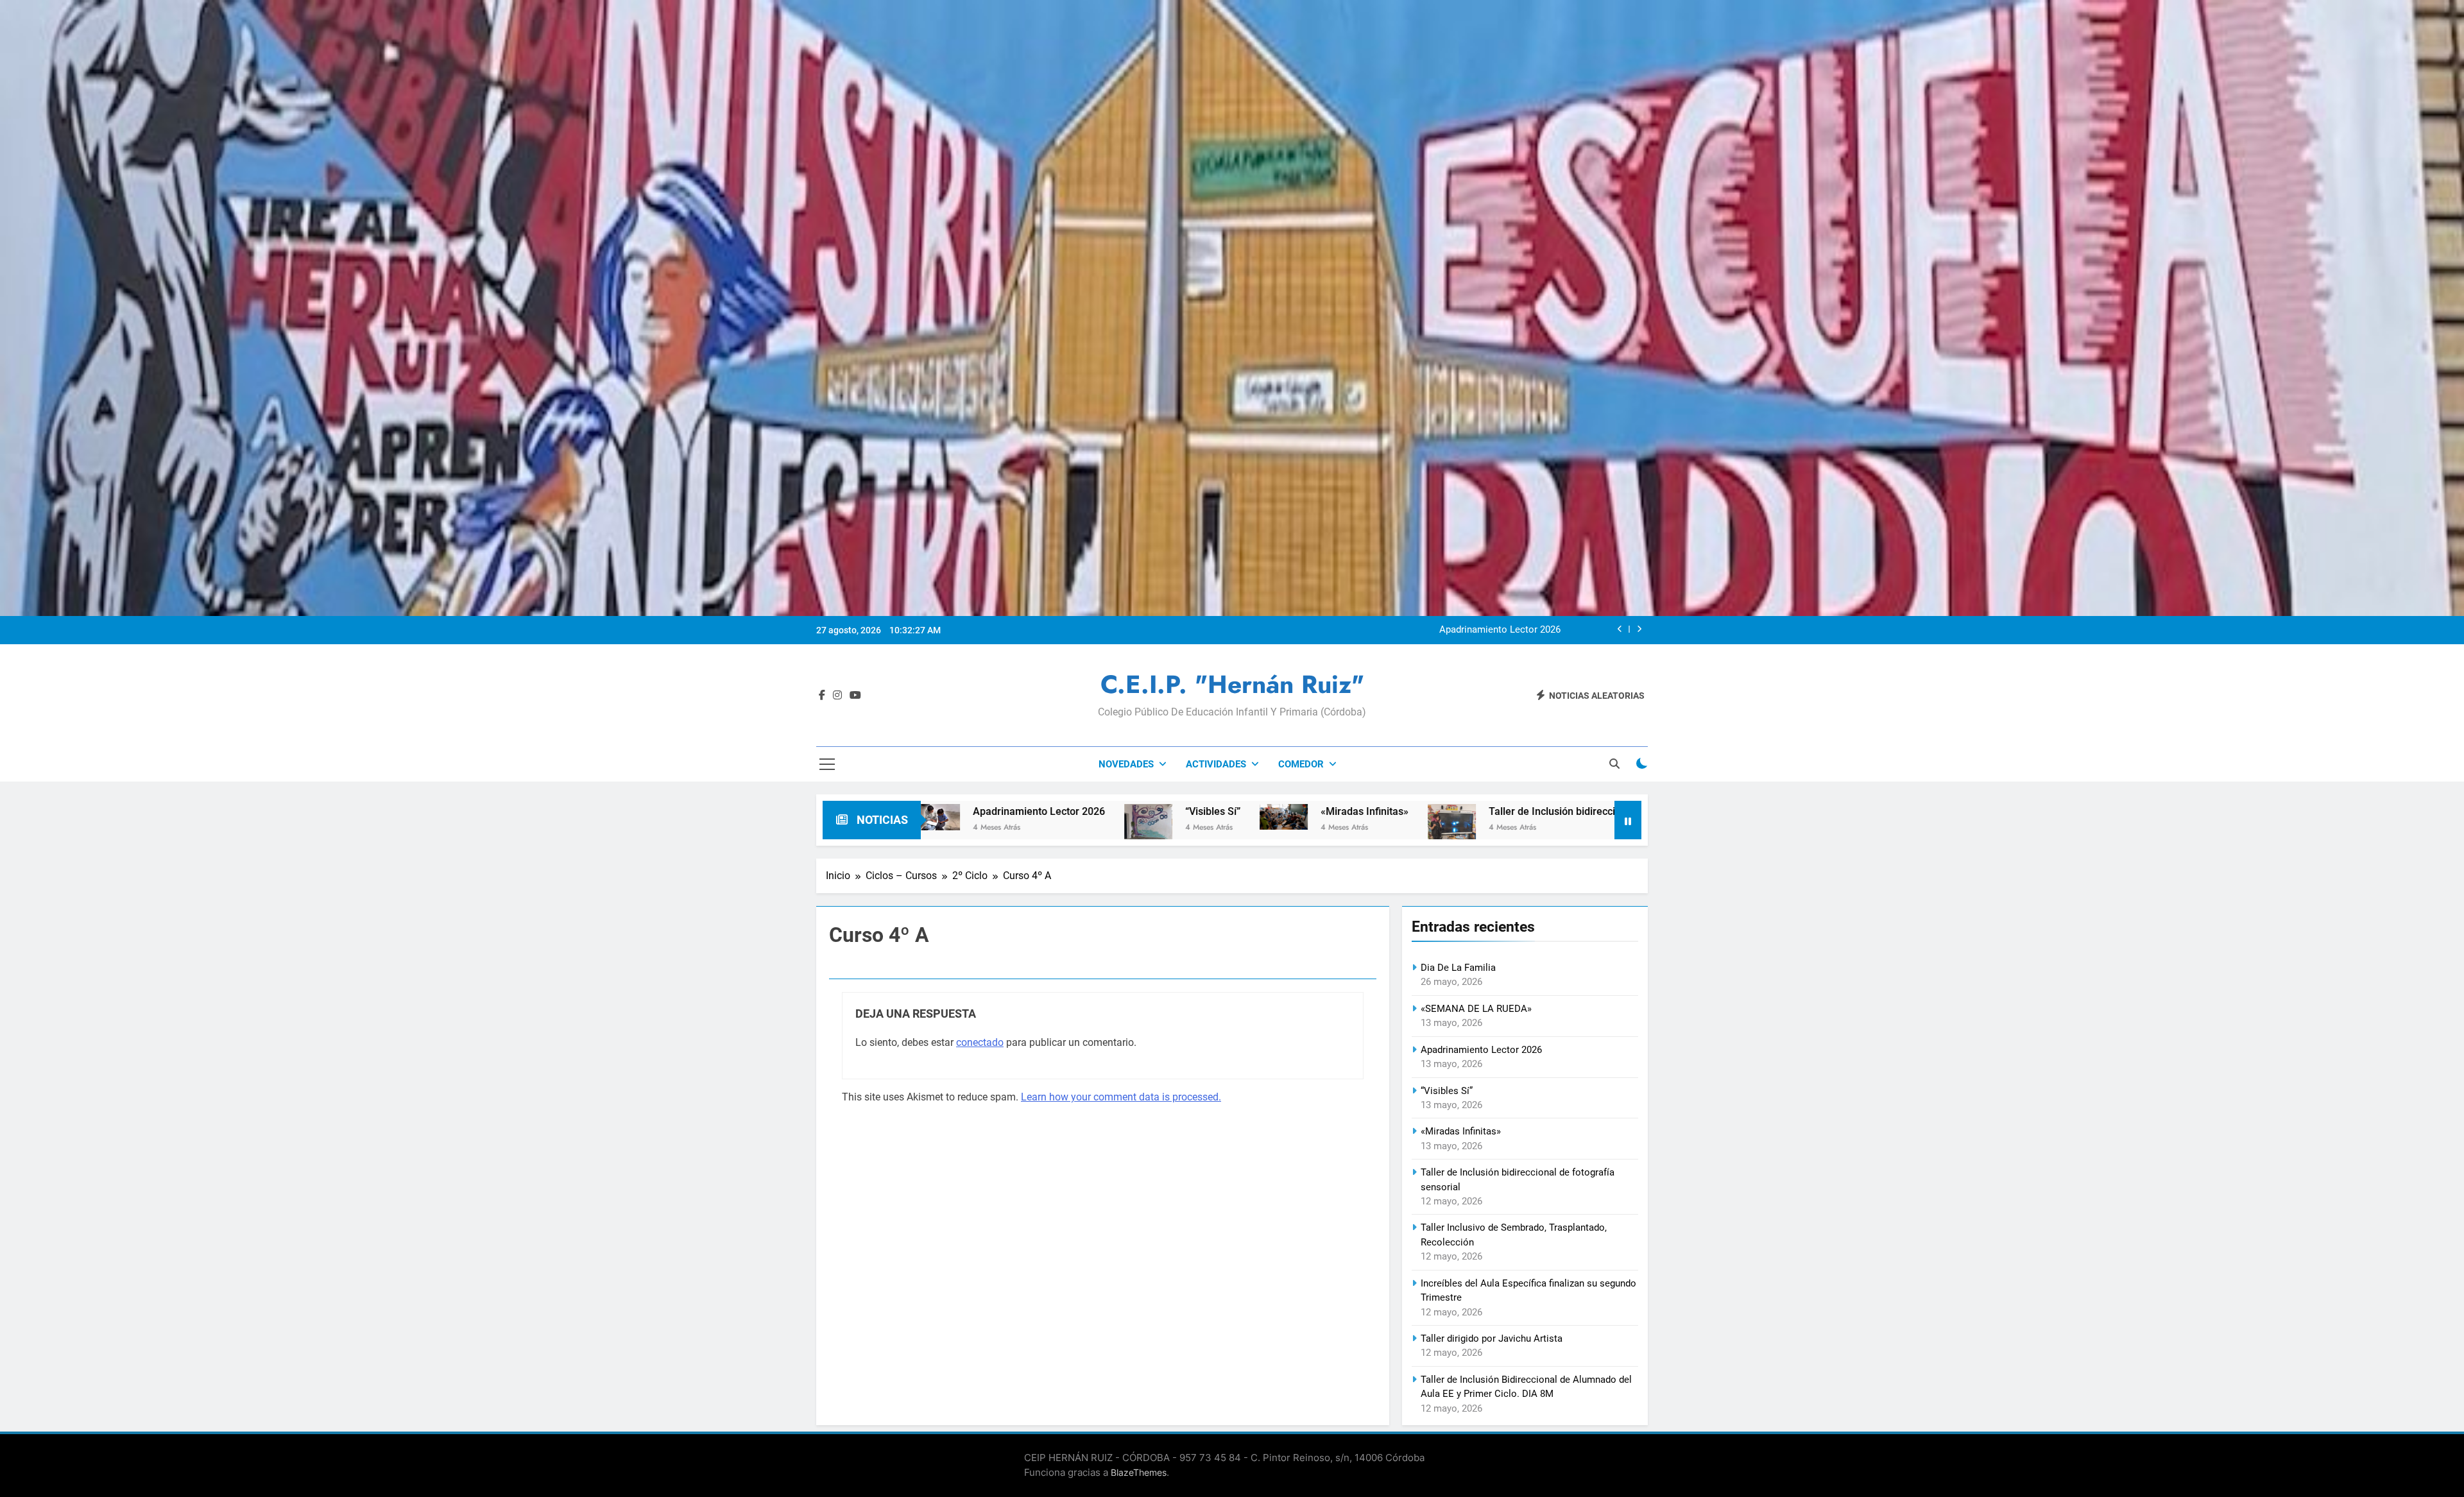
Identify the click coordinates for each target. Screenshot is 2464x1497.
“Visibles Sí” (1535, 630)
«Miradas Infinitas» (1138, 811)
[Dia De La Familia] (1560, 817)
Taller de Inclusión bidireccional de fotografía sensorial (1389, 811)
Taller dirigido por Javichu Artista (1492, 1339)
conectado (980, 1042)
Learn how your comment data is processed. (1121, 1097)
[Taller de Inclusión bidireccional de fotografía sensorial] (1225, 830)
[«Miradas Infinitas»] (1057, 817)
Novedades (1126, 764)
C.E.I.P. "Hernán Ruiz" (1232, 684)
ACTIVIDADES (1216, 764)
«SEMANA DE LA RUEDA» (1476, 1009)
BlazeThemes (1139, 1472)
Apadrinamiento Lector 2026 (1481, 1050)
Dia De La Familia (1458, 968)
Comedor (1301, 764)
